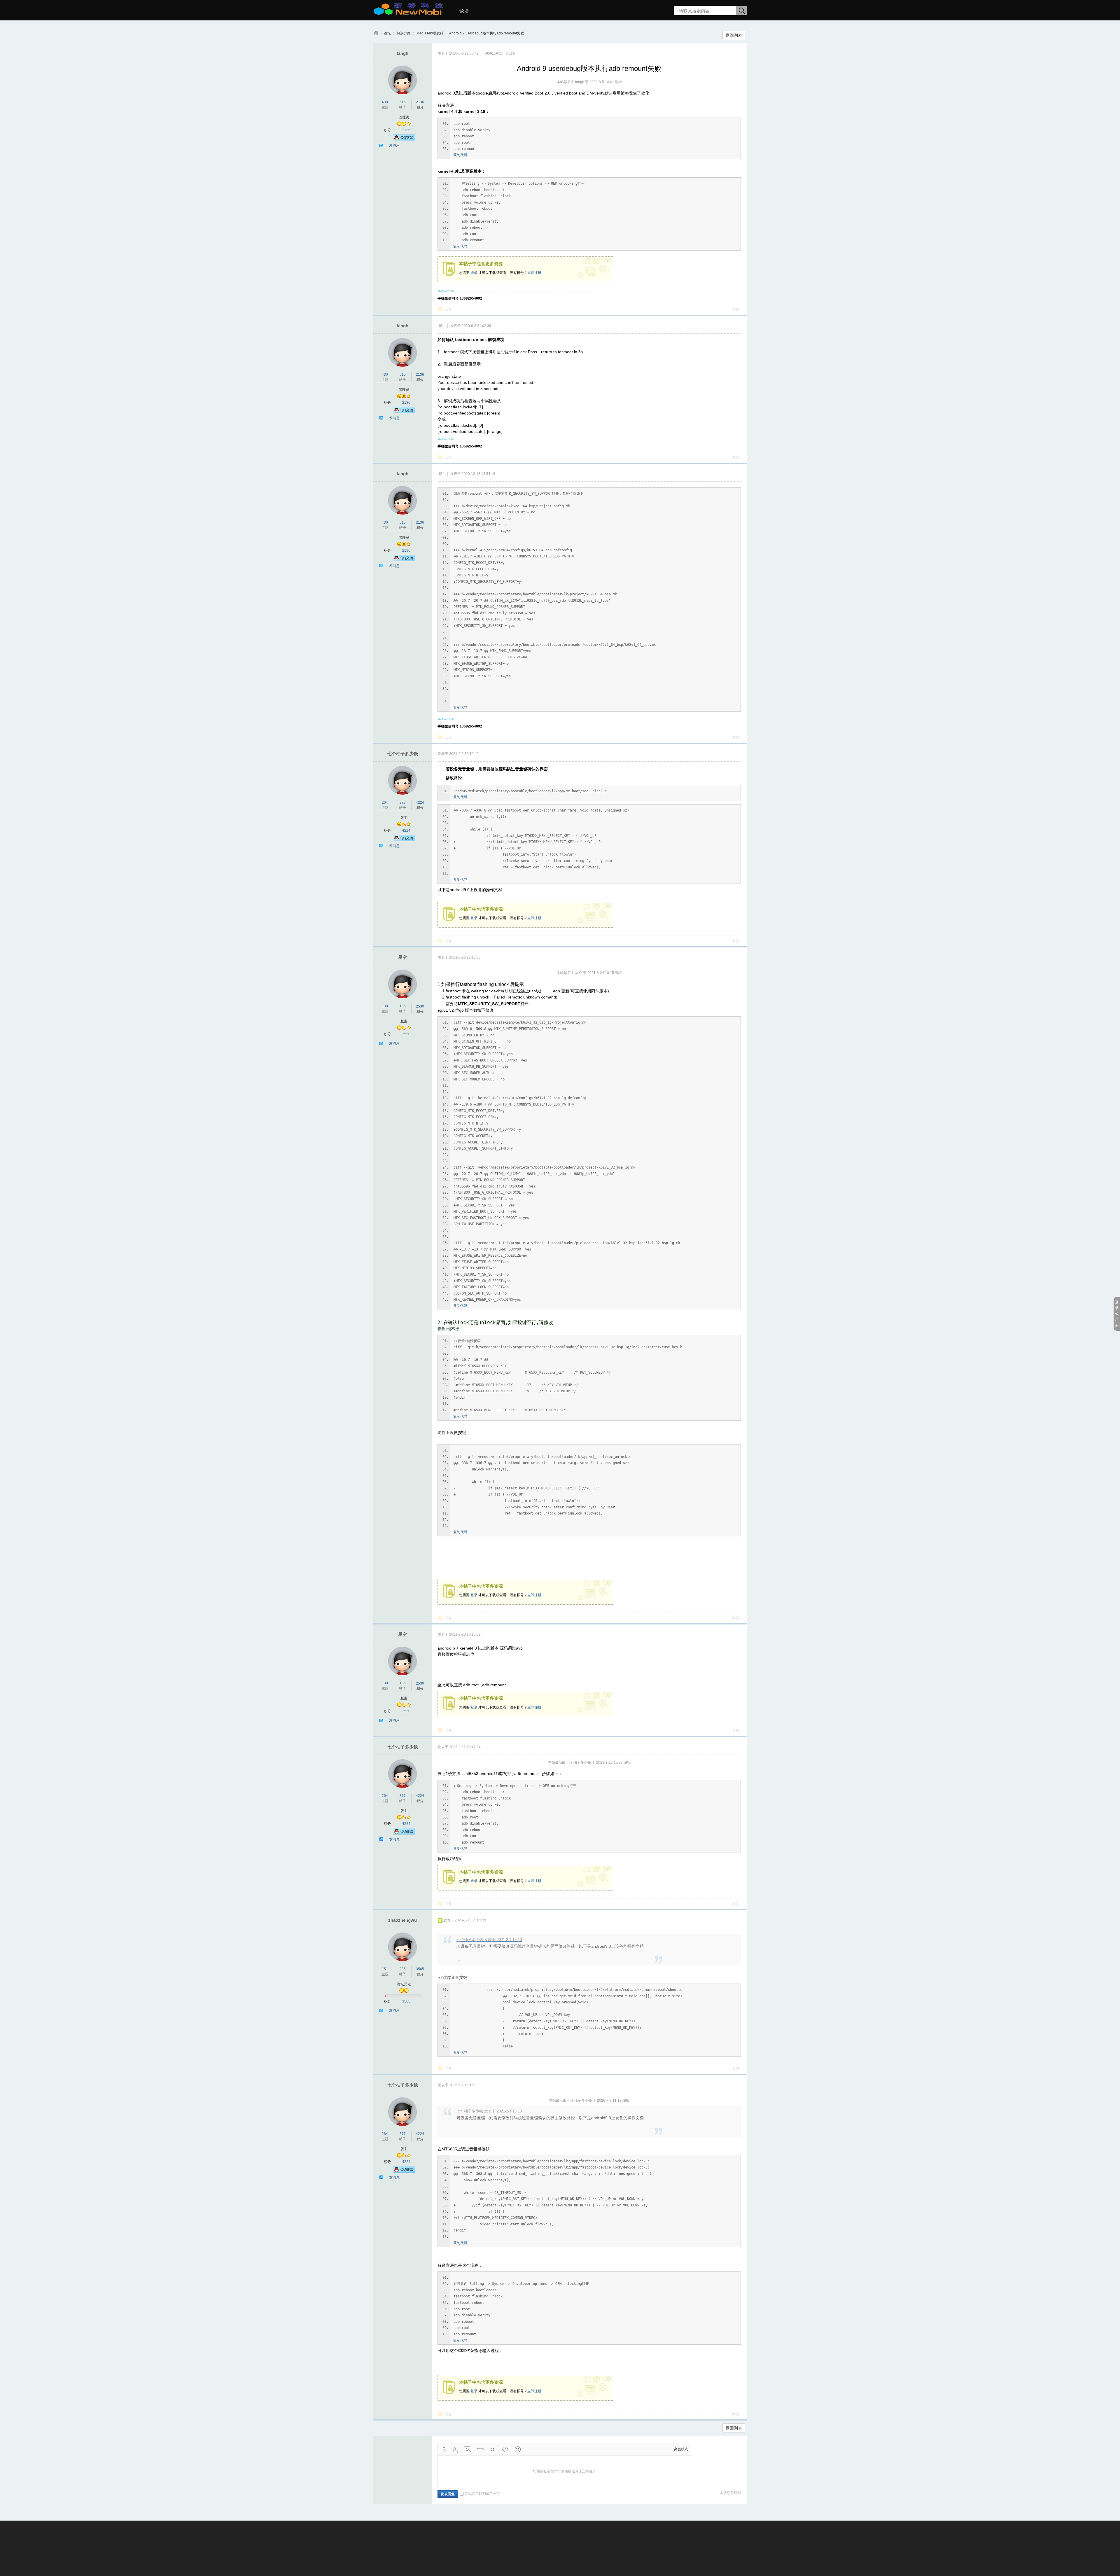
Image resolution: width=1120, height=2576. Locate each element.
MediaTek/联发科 (430, 33)
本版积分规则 (730, 2493)
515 (403, 102)
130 (385, 1006)
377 (403, 802)
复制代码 (460, 155)
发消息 (394, 146)
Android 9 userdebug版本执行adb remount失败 (487, 33)
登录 (474, 273)
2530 (420, 1006)
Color (455, 2449)
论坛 (464, 11)
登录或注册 (1117, 1314)
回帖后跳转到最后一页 (482, 2494)
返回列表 (734, 35)
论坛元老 (404, 1984)
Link (480, 2449)
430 (385, 102)
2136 (420, 102)
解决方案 (404, 33)
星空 (402, 957)
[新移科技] (408, 13)
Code (505, 2449)
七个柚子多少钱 (403, 754)
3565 (420, 1969)
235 (403, 1969)
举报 (736, 309)
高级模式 (681, 2449)
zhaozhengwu (402, 1920)
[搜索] (742, 11)
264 (385, 802)
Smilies (518, 2449)
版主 (404, 818)
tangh (402, 53)
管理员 (404, 117)
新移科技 (376, 33)
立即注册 (534, 273)
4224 (420, 802)
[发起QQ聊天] (404, 140)
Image (468, 2449)
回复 (448, 309)
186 (403, 1006)
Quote (493, 2449)
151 (385, 1969)
